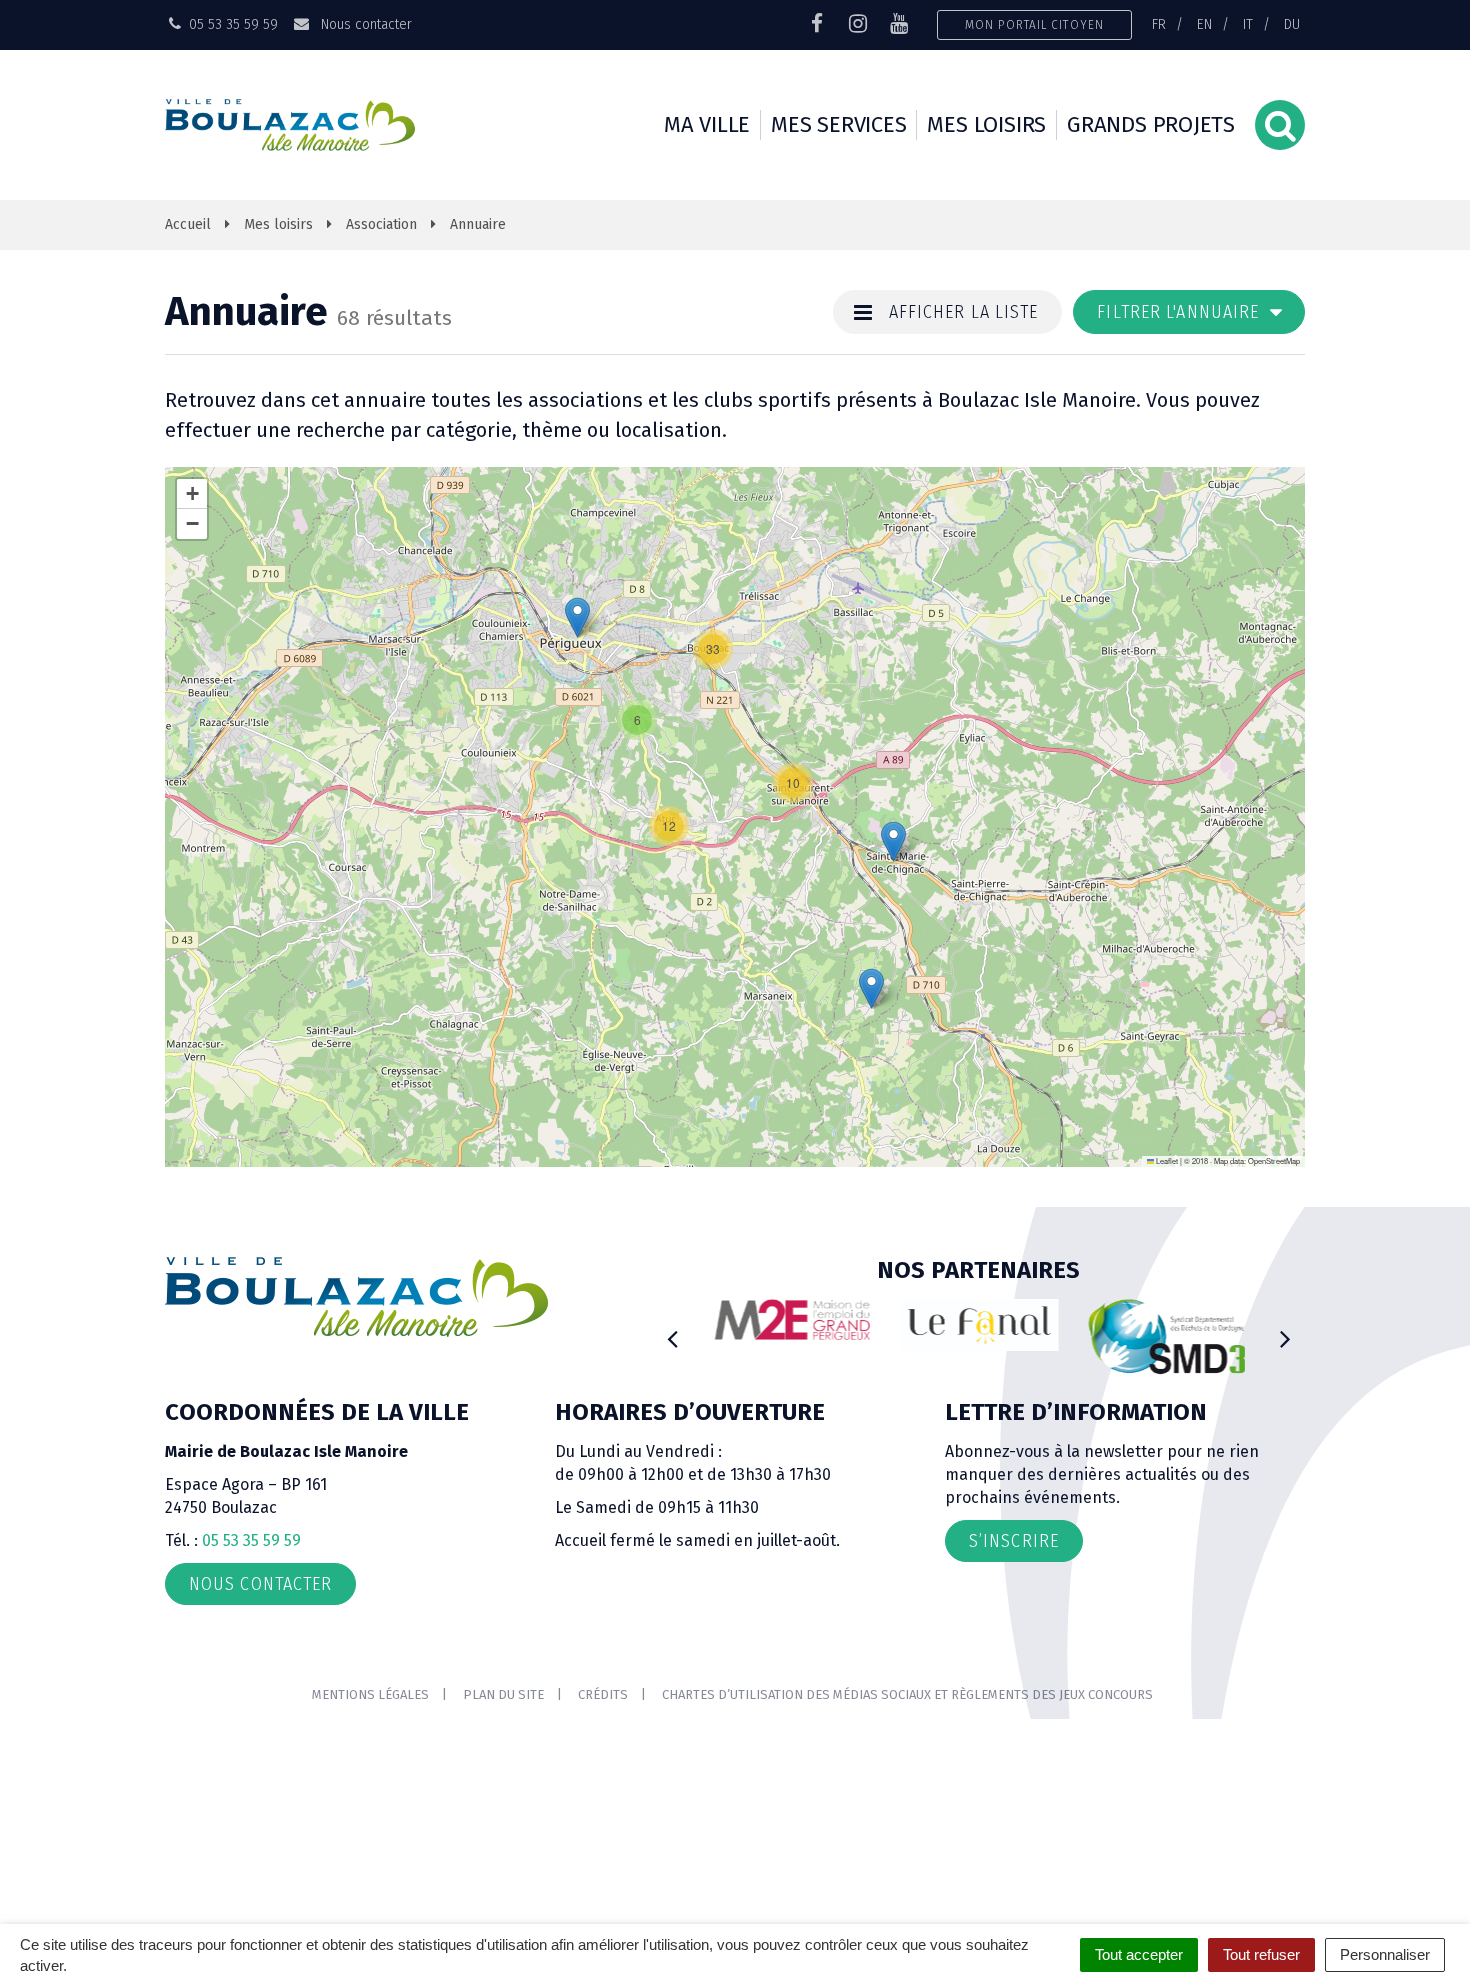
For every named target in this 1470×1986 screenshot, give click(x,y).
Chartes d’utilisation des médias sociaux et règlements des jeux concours (907, 1694)
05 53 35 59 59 (251, 1540)
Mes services (838, 124)
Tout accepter (1139, 1954)
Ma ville (707, 124)
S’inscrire (1014, 1541)
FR (1159, 24)
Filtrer (1180, 312)
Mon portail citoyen (1034, 24)
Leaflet (1166, 1160)
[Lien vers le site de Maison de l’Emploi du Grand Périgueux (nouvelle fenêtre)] (792, 1320)
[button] (637, 720)
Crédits (603, 1694)
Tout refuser (1261, 1954)
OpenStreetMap (1274, 1160)
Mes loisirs (986, 124)
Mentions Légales (370, 1694)
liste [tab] (964, 312)
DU (1292, 24)
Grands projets (1151, 124)
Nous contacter (364, 24)
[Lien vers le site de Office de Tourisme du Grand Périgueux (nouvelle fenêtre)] (979, 1325)
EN (1204, 24)
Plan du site (503, 1694)
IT (1248, 24)
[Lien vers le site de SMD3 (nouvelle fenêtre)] (1167, 1337)
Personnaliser (1385, 1954)
